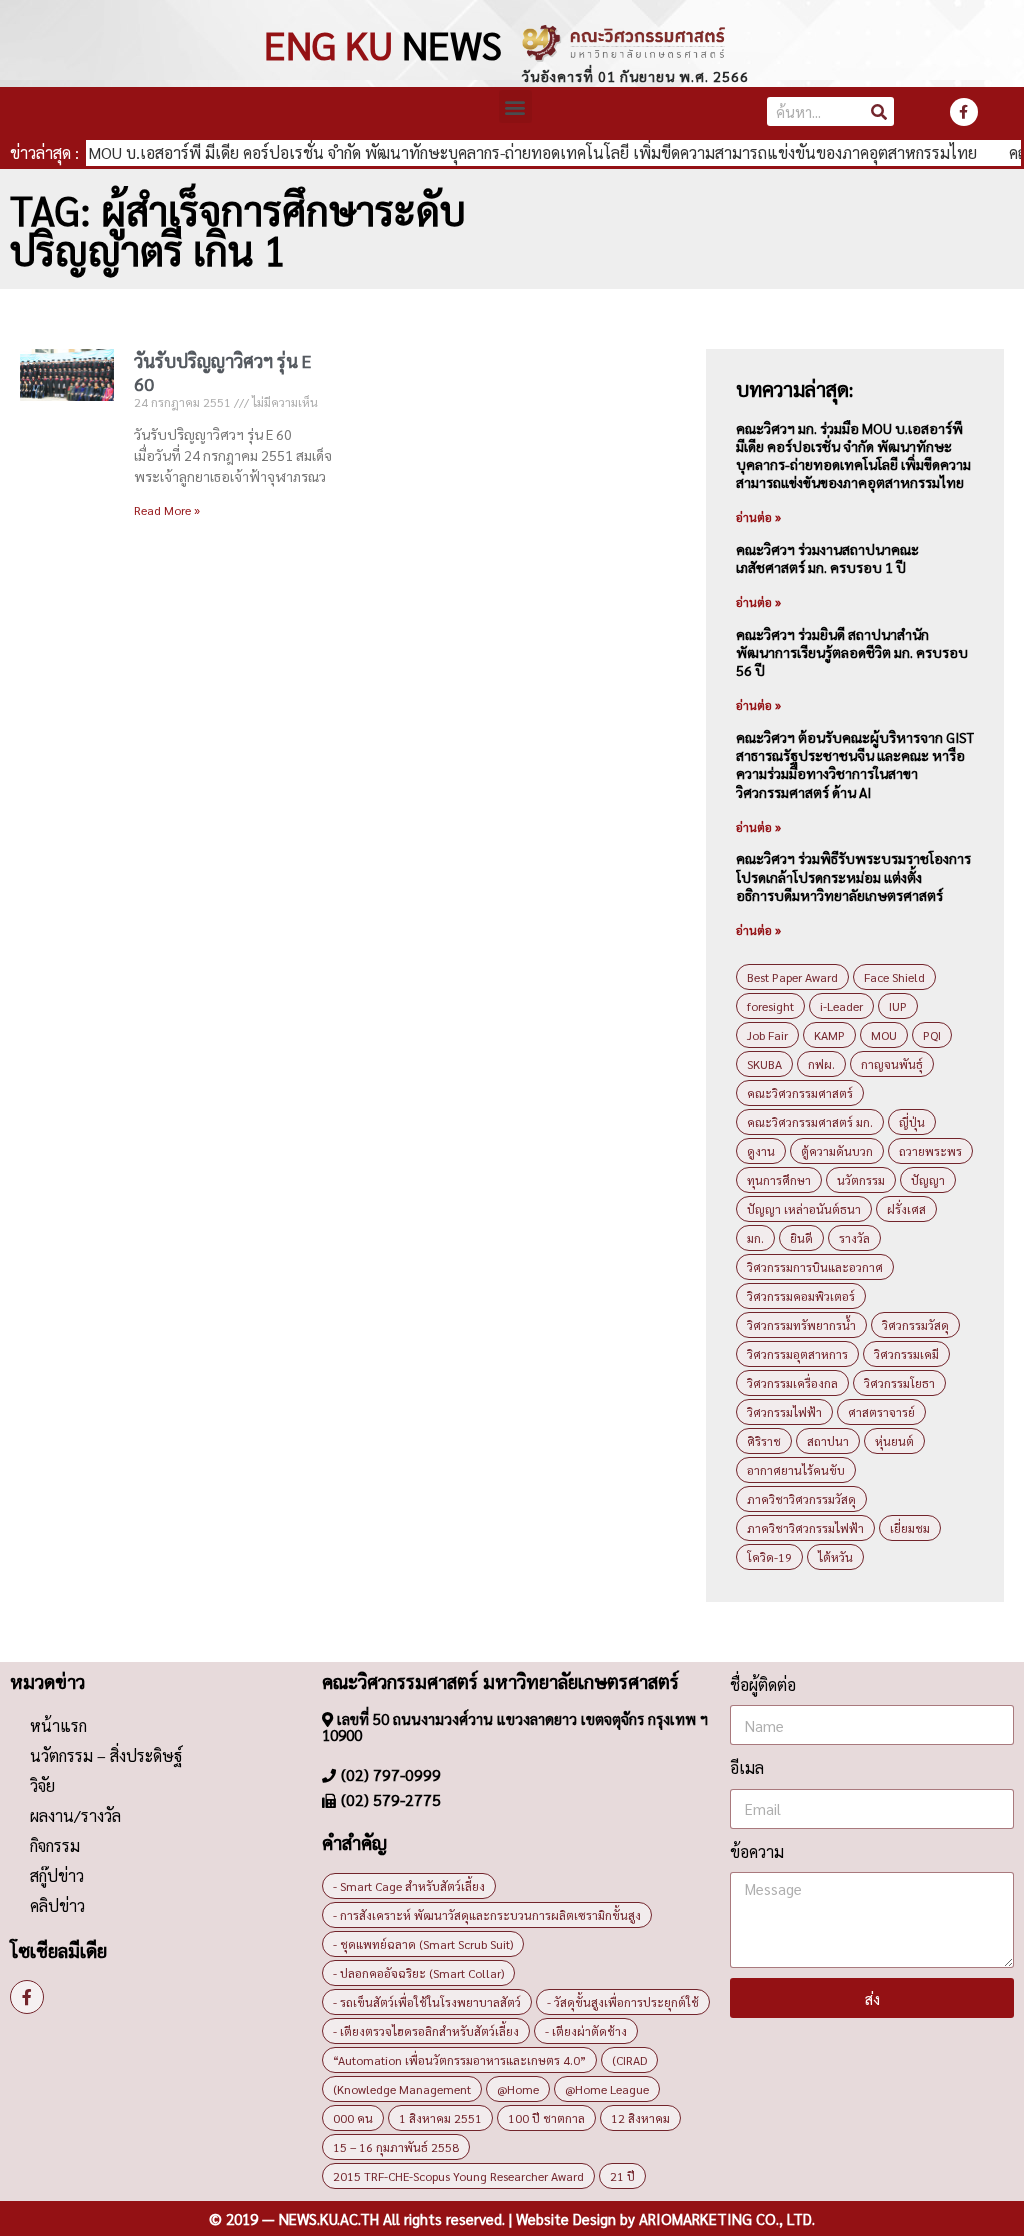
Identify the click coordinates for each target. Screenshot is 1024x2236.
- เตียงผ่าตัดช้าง (586, 2031)
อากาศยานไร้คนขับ (796, 1470)
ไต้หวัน (835, 1557)
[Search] (879, 111)
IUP (898, 1006)
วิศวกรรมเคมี (906, 1354)
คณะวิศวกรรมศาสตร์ (800, 1093)
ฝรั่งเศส (906, 1209)
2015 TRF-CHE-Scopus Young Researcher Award (458, 2176)
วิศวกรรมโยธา (899, 1383)
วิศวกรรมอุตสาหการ (797, 1354)
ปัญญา (928, 1180)
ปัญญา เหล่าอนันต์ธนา (804, 1209)
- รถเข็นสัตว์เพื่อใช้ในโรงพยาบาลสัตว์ (427, 2002)
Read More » (167, 510)
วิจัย (42, 1785)
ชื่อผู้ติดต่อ (763, 1684)
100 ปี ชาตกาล (546, 2118)
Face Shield (894, 977)
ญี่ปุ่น (912, 1122)
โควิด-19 (769, 1557)
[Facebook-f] (964, 112)
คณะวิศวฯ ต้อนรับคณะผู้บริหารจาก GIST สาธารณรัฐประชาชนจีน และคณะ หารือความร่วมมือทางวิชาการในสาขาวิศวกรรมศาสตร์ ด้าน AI (855, 764)
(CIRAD (629, 2060)
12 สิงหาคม (640, 2118)
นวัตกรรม (861, 1180)
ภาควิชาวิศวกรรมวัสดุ (801, 1499)
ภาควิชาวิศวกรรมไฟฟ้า (805, 1528)
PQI (932, 1035)
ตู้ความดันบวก (837, 1151)
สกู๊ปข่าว (57, 1875)
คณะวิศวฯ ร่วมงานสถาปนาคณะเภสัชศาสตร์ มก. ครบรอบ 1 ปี (827, 558)
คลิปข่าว (57, 1905)
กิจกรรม (55, 1845)
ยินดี (801, 1238)
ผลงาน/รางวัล (75, 1815)
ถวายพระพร (930, 1151)
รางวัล (854, 1238)
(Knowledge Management (402, 2089)
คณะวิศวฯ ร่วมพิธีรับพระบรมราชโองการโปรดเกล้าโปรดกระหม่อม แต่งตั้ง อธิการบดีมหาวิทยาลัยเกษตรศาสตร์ (853, 876)
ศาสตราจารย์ (881, 1412)
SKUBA (764, 1064)
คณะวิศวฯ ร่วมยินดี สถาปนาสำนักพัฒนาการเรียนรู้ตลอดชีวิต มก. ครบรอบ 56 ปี (852, 652)
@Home (518, 2089)
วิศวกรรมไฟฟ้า (784, 1412)
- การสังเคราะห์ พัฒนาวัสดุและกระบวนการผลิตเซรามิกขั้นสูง (487, 1915)
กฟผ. (821, 1064)
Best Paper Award (792, 977)
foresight (770, 1006)
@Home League (607, 2089)
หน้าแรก (58, 1725)
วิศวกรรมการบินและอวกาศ (815, 1267)
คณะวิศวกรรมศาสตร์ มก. (810, 1122)
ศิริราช (764, 1441)
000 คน (353, 2118)
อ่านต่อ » (758, 517)
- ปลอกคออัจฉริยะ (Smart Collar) (418, 1973)
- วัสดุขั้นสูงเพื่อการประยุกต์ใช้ (623, 2002)
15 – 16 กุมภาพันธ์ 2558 (396, 2147)
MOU (884, 1035)
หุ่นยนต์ (894, 1441)
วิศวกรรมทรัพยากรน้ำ (801, 1325)
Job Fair (767, 1035)
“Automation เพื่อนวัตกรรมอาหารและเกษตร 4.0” (459, 2060)
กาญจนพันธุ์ (892, 1064)
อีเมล (747, 1767)
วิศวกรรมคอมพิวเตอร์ (801, 1296)
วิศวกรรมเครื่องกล (792, 1383)
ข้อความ (757, 1851)
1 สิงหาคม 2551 (440, 2118)
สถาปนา (828, 1441)
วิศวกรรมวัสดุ (915, 1325)
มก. (755, 1238)
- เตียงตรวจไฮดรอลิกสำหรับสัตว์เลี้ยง (426, 2031)
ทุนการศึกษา (779, 1180)
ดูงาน (761, 1151)
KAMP (829, 1035)
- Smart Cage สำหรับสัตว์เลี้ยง (409, 1886)
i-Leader (841, 1006)
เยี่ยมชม (910, 1528)
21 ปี (622, 2176)
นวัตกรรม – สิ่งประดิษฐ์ (106, 1755)
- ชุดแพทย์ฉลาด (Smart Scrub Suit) (423, 1944)
